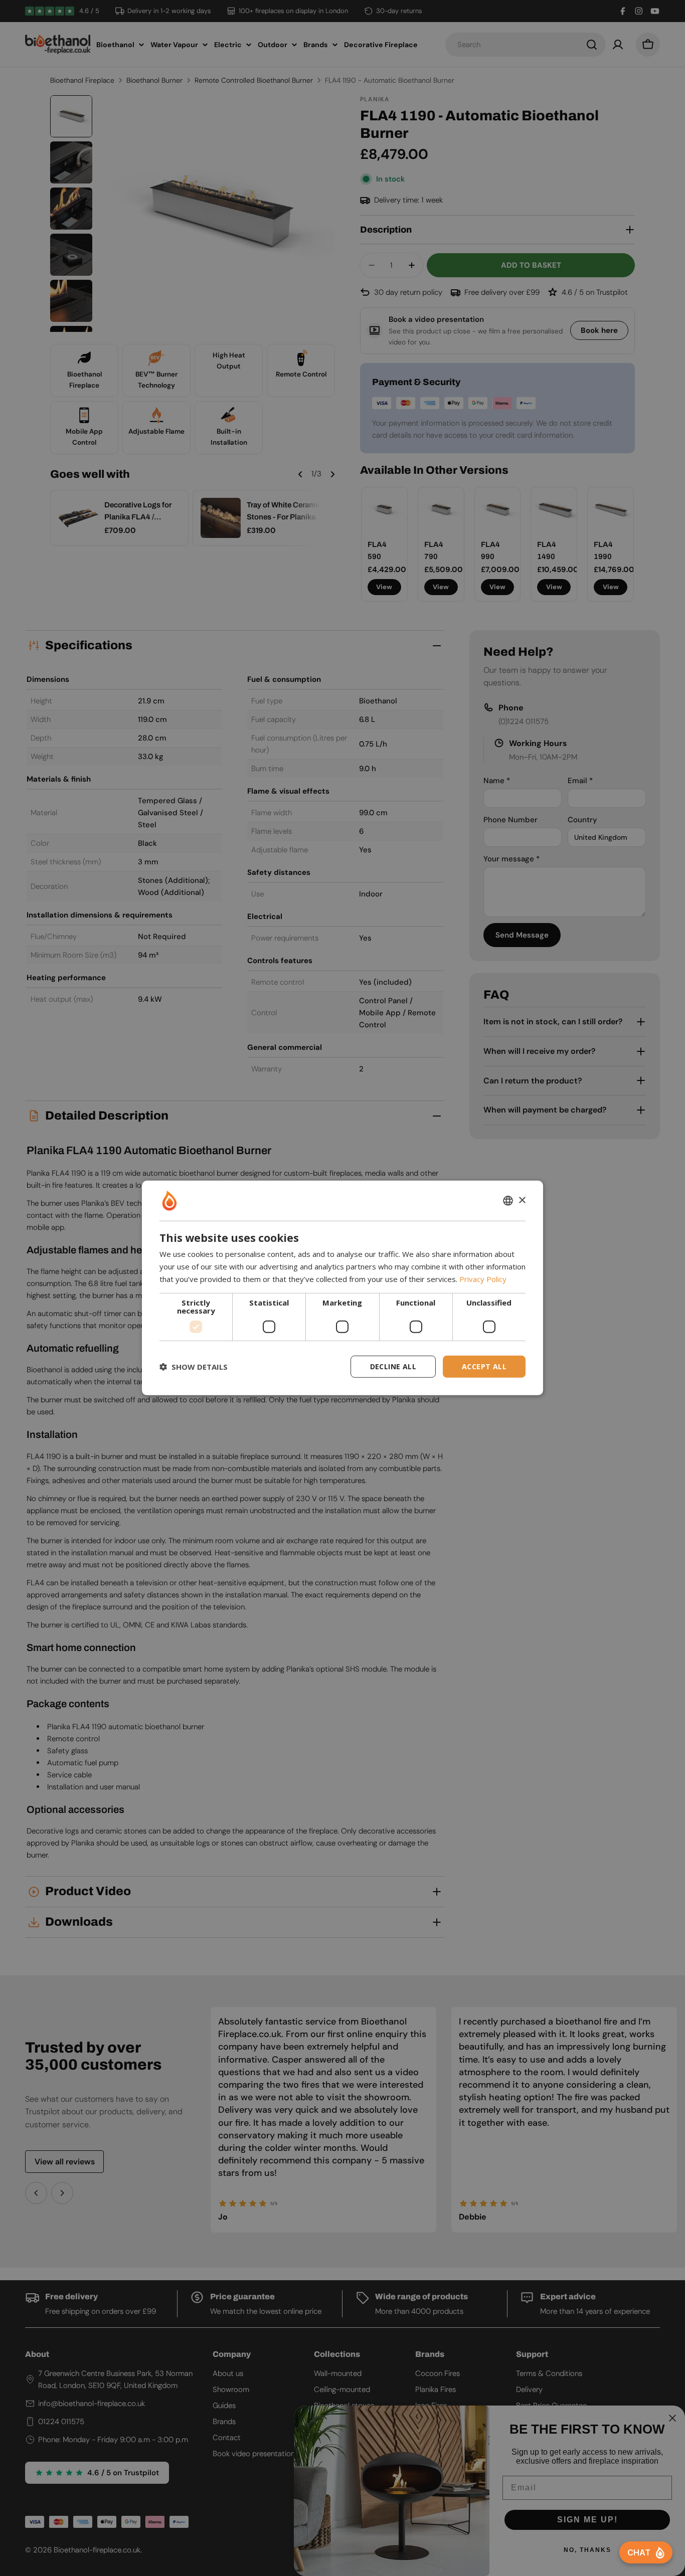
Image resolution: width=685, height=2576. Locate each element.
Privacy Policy (483, 1279)
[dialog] (342, 1288)
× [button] (522, 1200)
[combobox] (508, 1201)
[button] (194, 1367)
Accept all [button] (484, 1366)
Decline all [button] (393, 1366)
